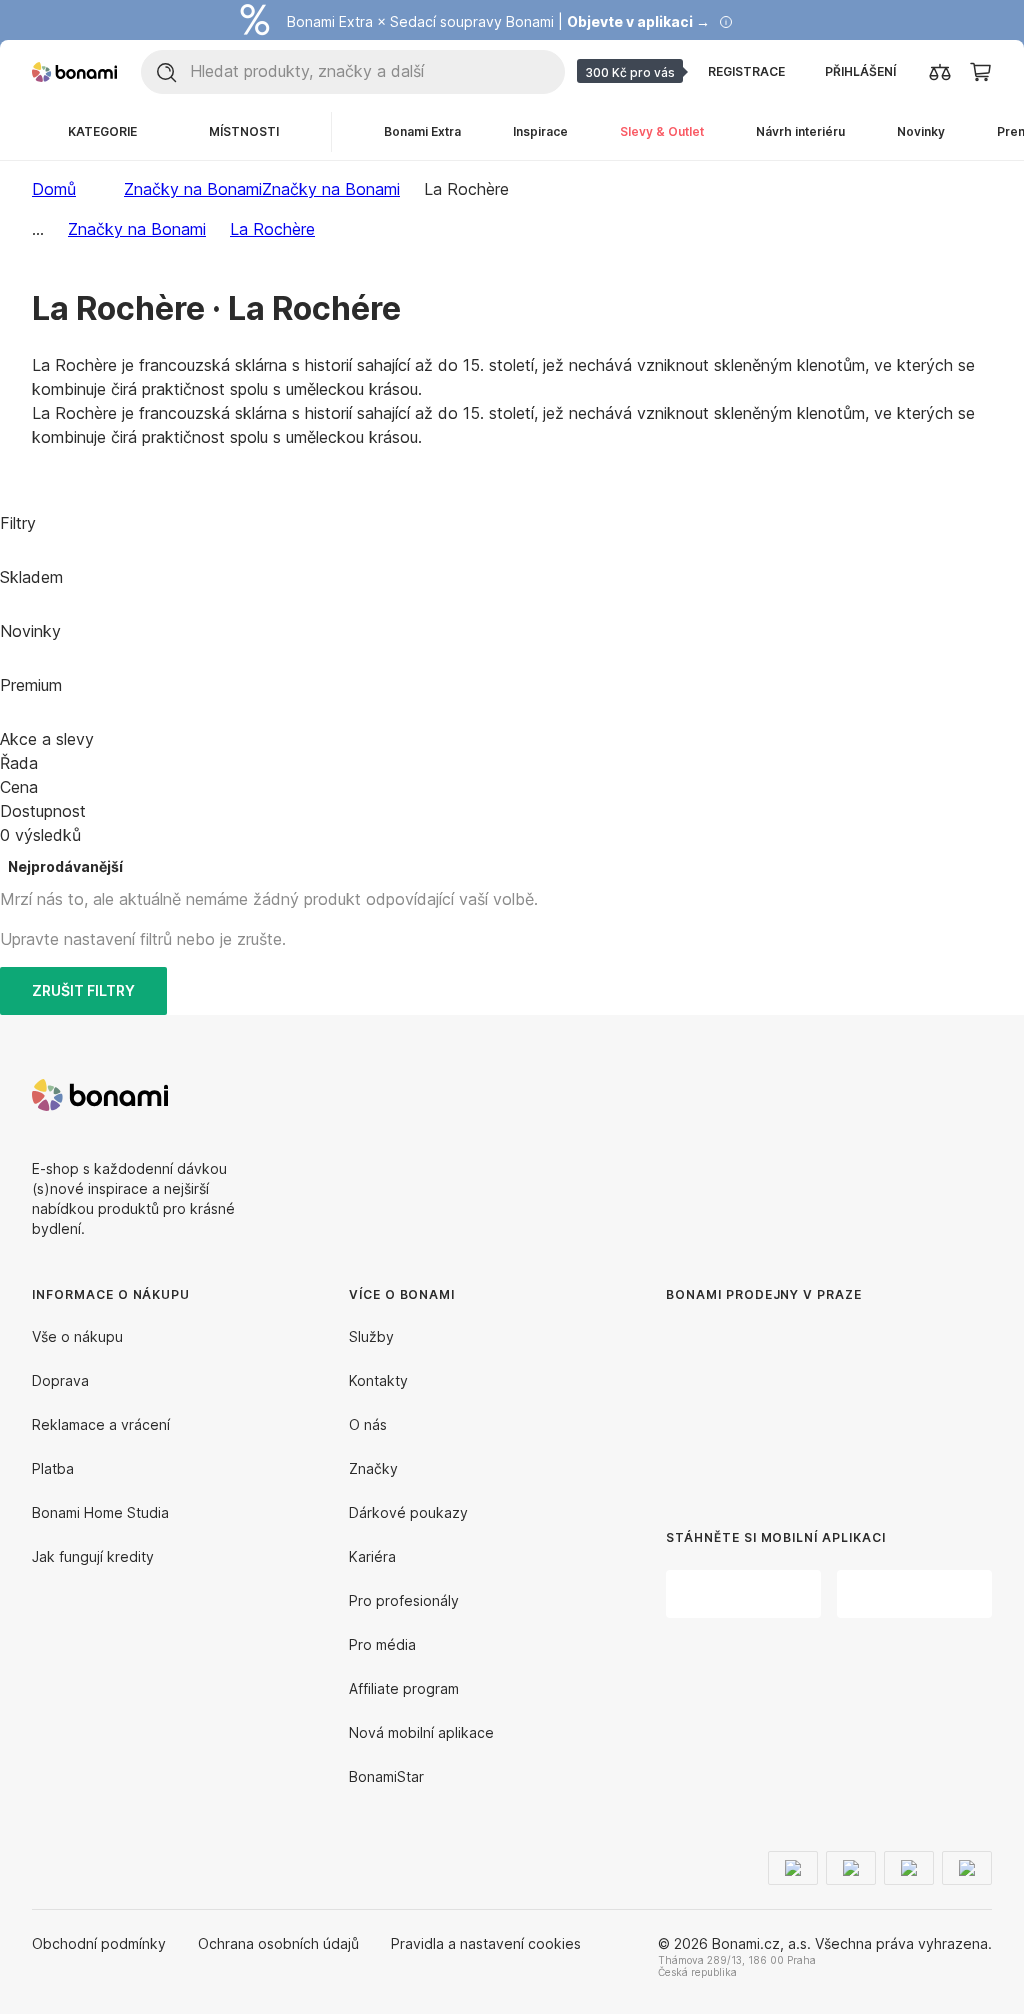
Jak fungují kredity (93, 1556)
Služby (371, 1336)
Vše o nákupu (77, 1336)
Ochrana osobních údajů (278, 1943)
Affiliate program (404, 1688)
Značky (373, 1468)
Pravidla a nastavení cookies (486, 1943)
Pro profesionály (404, 1600)
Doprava (60, 1380)
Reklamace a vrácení (101, 1424)
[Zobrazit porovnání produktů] (940, 72)
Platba (53, 1468)
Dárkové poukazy (408, 1512)
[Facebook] (928, 1095)
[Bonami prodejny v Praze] (796, 1400)
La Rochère (272, 229)
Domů (54, 189)
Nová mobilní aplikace (421, 1732)
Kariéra (372, 1556)
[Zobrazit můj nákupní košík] (980, 71)
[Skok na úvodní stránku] (74, 72)
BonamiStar (386, 1776)
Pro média (382, 1644)
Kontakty (378, 1380)
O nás (368, 1424)
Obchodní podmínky (99, 1943)
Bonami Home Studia (100, 1512)
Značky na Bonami (331, 189)
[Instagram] (976, 1095)
